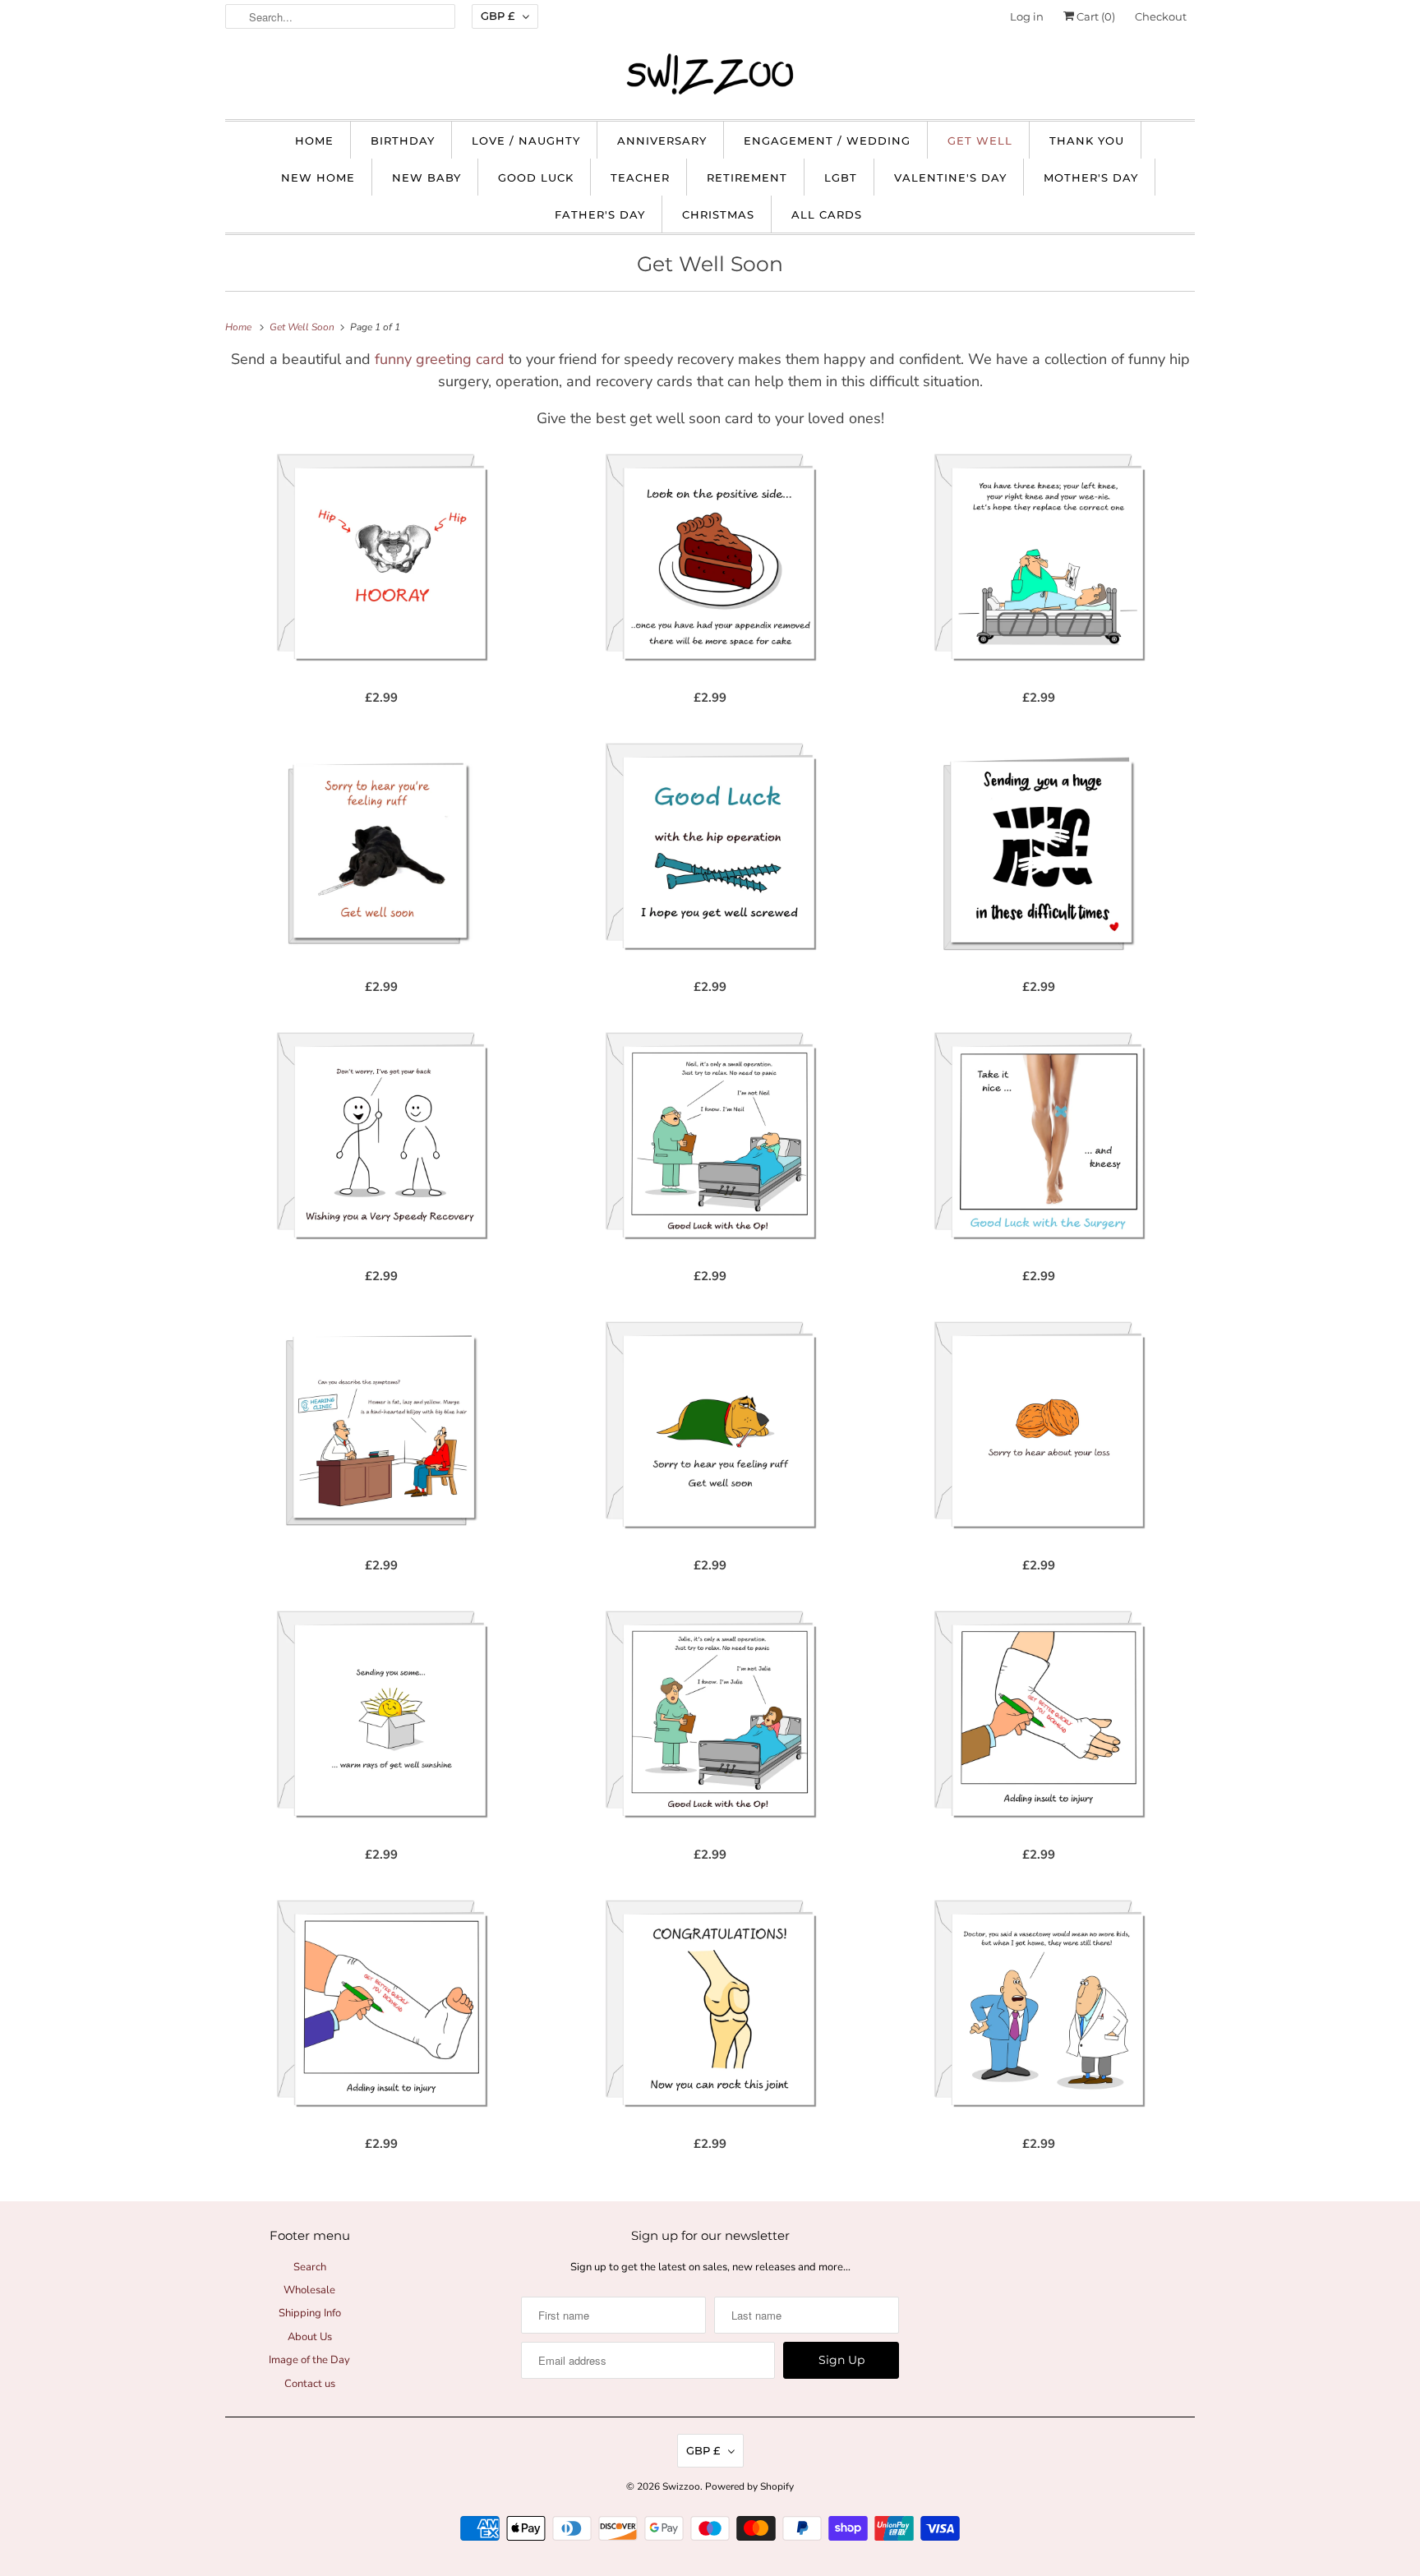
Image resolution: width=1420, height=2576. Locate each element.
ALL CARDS (827, 214)
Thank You (1087, 141)
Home (314, 141)
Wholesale (309, 2290)
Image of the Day (309, 2360)
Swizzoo (681, 2486)
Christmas (718, 214)
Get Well (980, 141)
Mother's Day (1091, 177)
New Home (318, 177)
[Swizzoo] (710, 74)
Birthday (403, 141)
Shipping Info (310, 2313)
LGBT (841, 177)
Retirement (747, 177)
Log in (1027, 16)
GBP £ (498, 16)
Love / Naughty (526, 141)
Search (310, 2267)
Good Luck (536, 177)
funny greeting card (440, 359)
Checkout (1161, 16)
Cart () (1095, 16)
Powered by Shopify (749, 2486)
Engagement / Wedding (827, 141)
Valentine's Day (950, 177)
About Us (310, 2337)
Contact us (310, 2384)
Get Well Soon (710, 264)
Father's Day (600, 214)
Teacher (640, 177)
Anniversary (662, 141)
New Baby (426, 177)
